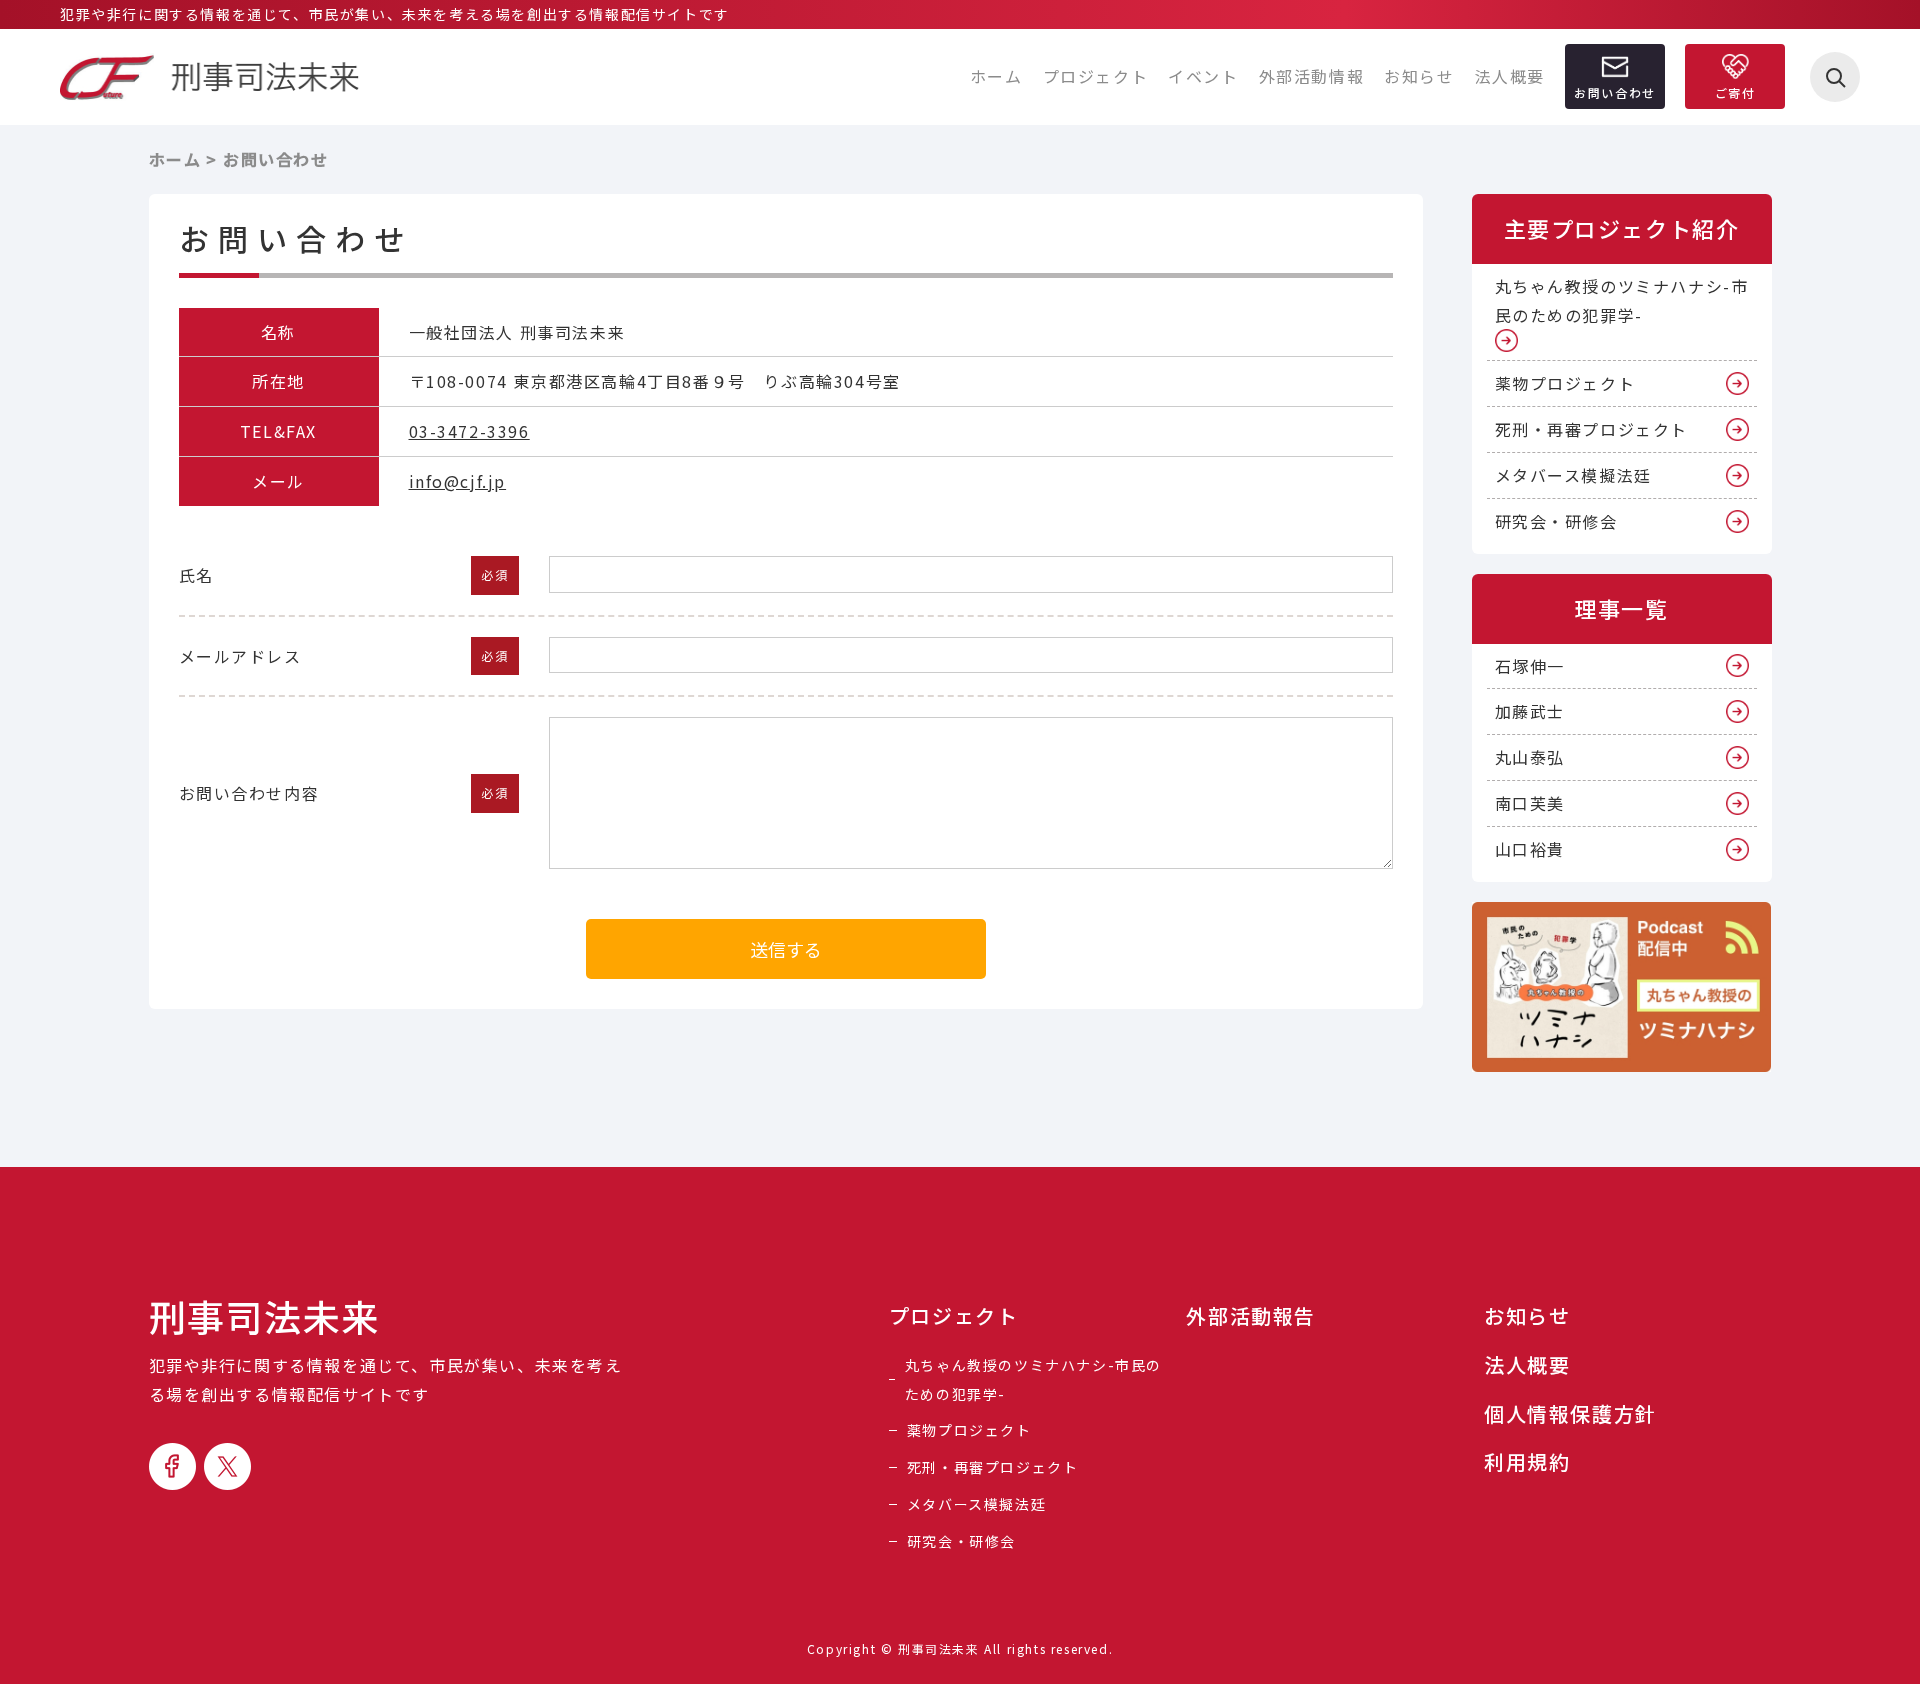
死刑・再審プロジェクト (1592, 429)
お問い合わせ (1615, 92)
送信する (786, 949)
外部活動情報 (1312, 76)
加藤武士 (1530, 711)
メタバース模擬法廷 (1573, 475)
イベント (1203, 76)
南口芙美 (1530, 803)
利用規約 (1527, 1462)
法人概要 (1510, 76)
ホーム (996, 76)
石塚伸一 (1530, 666)
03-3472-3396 (469, 431)
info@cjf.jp (458, 481)
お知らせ (1419, 76)
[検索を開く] (1835, 77)
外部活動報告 (1251, 1316)
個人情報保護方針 (1570, 1414)
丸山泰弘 (1530, 757)
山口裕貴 (1530, 849)
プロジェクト (1096, 76)
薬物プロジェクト (1565, 383)
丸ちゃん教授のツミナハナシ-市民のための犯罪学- (1622, 300)
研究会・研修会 (1556, 521)
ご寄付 (1735, 92)
